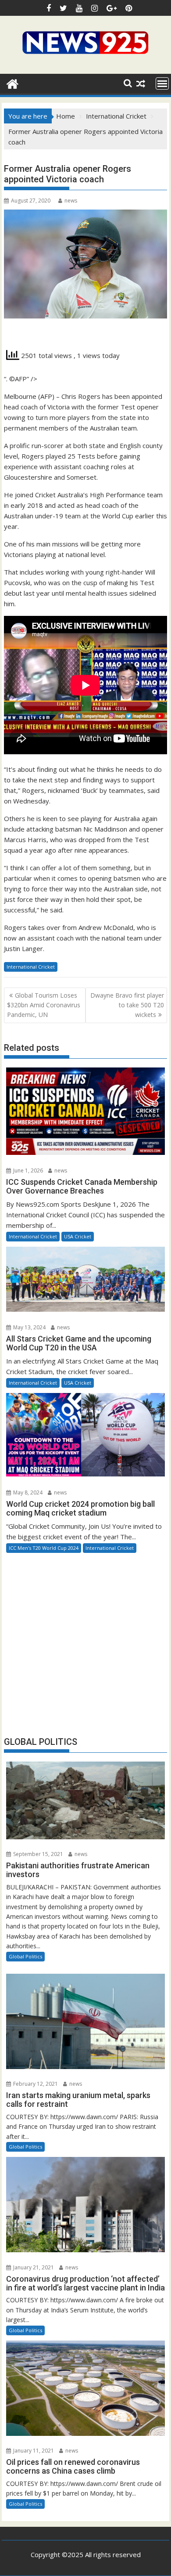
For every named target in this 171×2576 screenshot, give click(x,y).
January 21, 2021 (33, 2267)
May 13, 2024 (29, 1327)
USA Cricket (78, 1236)
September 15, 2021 (37, 1854)
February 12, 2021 (35, 2084)
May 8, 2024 (27, 1492)
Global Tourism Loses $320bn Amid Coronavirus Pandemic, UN (44, 1005)
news (71, 201)
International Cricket (31, 967)
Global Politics (25, 1956)
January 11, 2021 (33, 2451)
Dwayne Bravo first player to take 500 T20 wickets (127, 1005)
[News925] (12, 83)
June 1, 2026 (27, 1170)
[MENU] (162, 83)
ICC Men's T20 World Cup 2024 (44, 1548)
